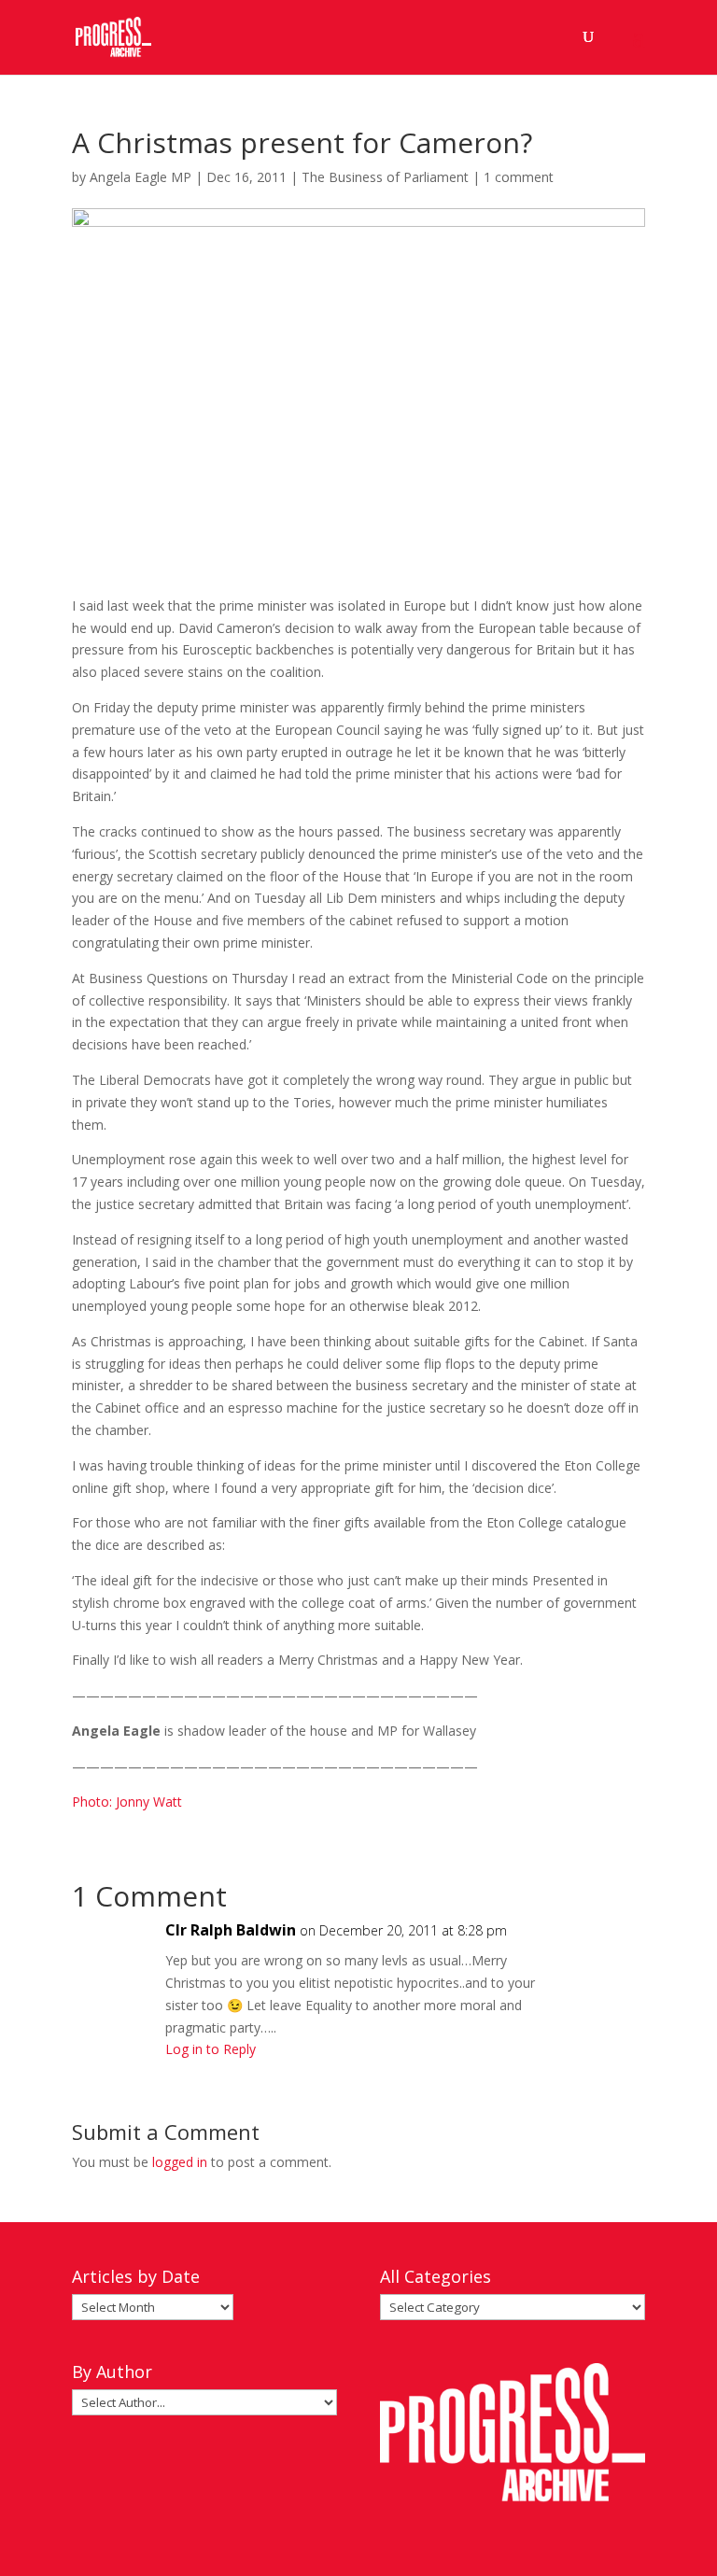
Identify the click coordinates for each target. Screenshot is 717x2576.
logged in (180, 2162)
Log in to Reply (211, 2049)
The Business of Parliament (385, 177)
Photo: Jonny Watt (127, 1802)
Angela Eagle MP (141, 177)
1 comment (519, 177)
